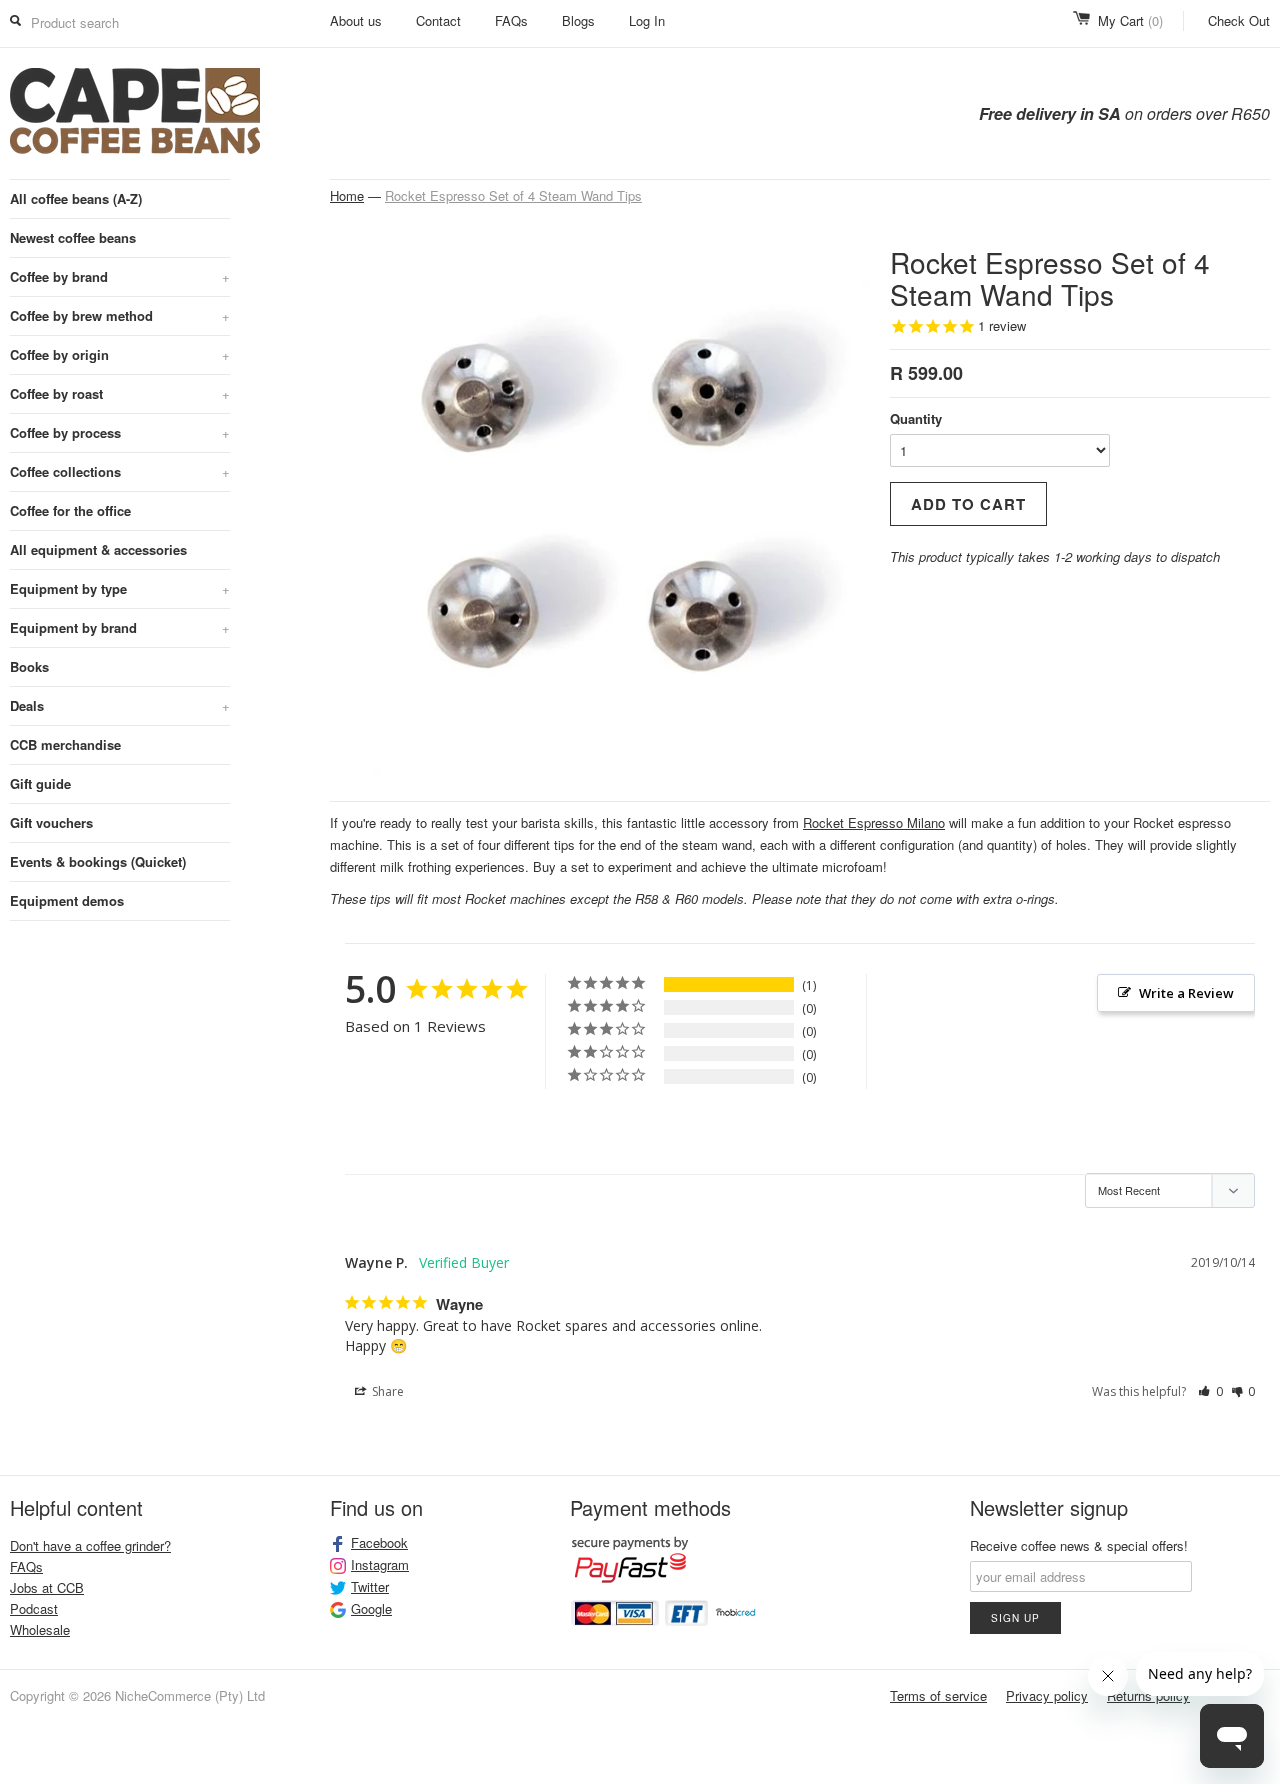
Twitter (370, 1587)
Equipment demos (67, 900)
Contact (438, 20)
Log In (647, 20)
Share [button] (386, 1391)
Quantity (916, 418)
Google (371, 1609)
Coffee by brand (120, 276)
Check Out (1239, 20)
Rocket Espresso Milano (874, 822)
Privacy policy (1047, 1695)
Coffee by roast (120, 393)
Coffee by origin (120, 354)
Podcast (34, 1608)
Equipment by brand (120, 627)
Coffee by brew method (120, 315)
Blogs (578, 20)
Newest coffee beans (73, 237)
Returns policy (1148, 1695)
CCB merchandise (65, 744)
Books (29, 666)
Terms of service (938, 1695)
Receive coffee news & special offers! (1079, 1545)
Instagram (380, 1565)
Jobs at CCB (47, 1587)
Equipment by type (120, 588)
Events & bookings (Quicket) (98, 861)
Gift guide (40, 783)
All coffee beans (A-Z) (76, 198)
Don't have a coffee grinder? (90, 1545)
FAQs (511, 20)
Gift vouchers (51, 822)
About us (356, 20)
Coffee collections (120, 471)
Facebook (379, 1543)
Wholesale (40, 1629)
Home (347, 195)
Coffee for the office (70, 510)
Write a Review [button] (1186, 993)
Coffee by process (120, 432)
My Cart (1130, 20)
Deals (120, 705)
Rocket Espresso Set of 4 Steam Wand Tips (513, 195)
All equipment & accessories (98, 549)
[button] (1210, 1392)
